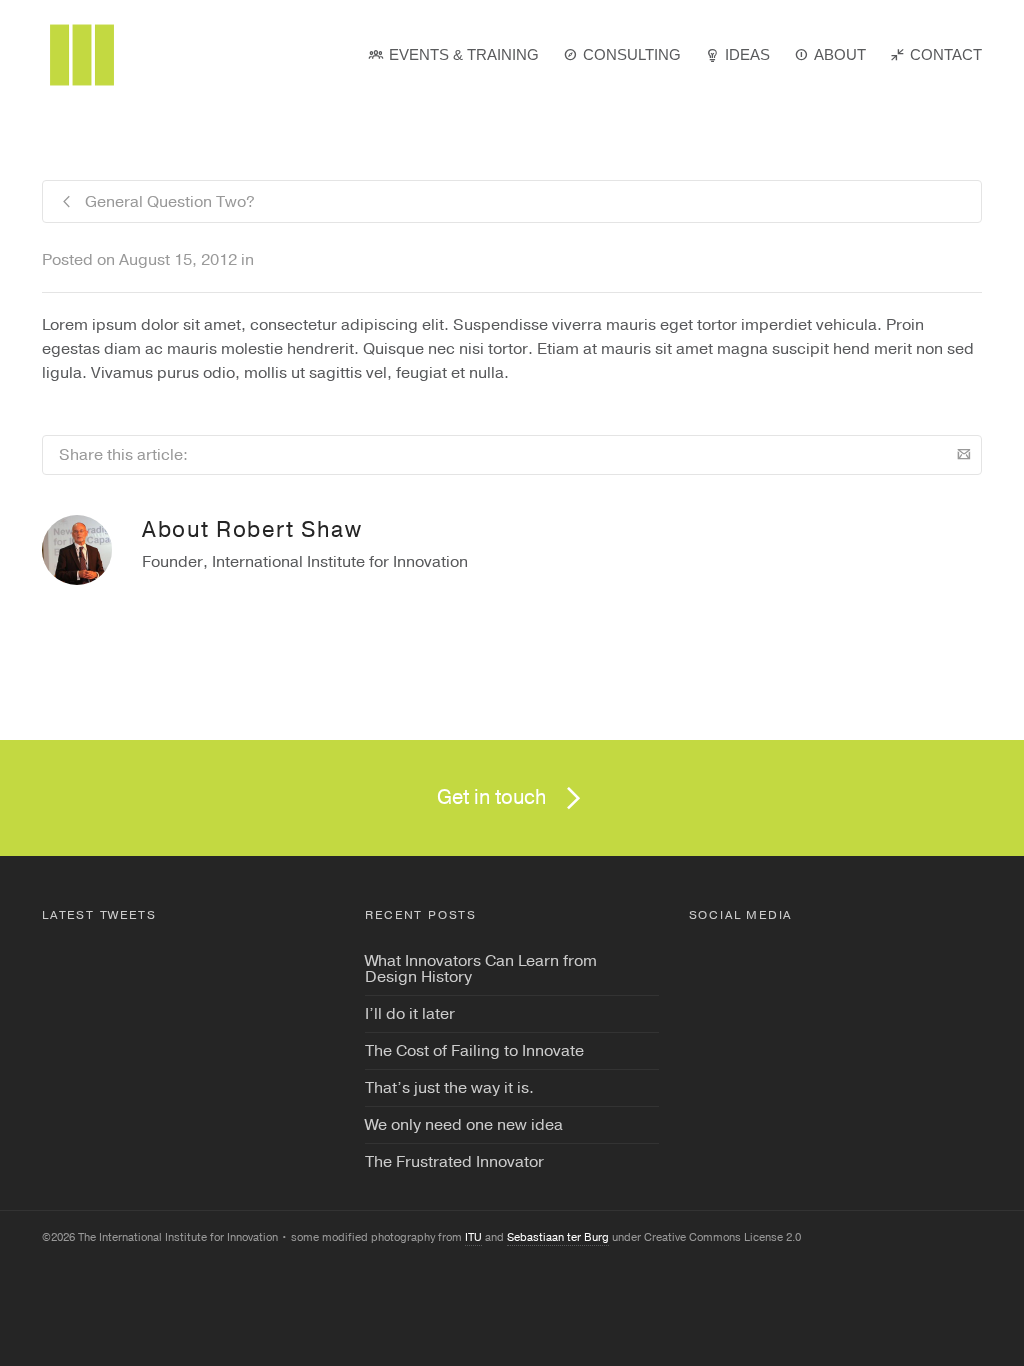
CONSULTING (632, 54)
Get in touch (491, 797)
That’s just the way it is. (449, 1088)
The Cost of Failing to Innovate (474, 1051)
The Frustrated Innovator (454, 1162)
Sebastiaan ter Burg (558, 1237)
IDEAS (747, 54)
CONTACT (946, 54)
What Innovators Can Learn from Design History (481, 969)
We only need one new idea (464, 1125)
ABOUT (840, 54)
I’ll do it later (410, 1014)
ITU (473, 1237)
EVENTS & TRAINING (464, 54)
